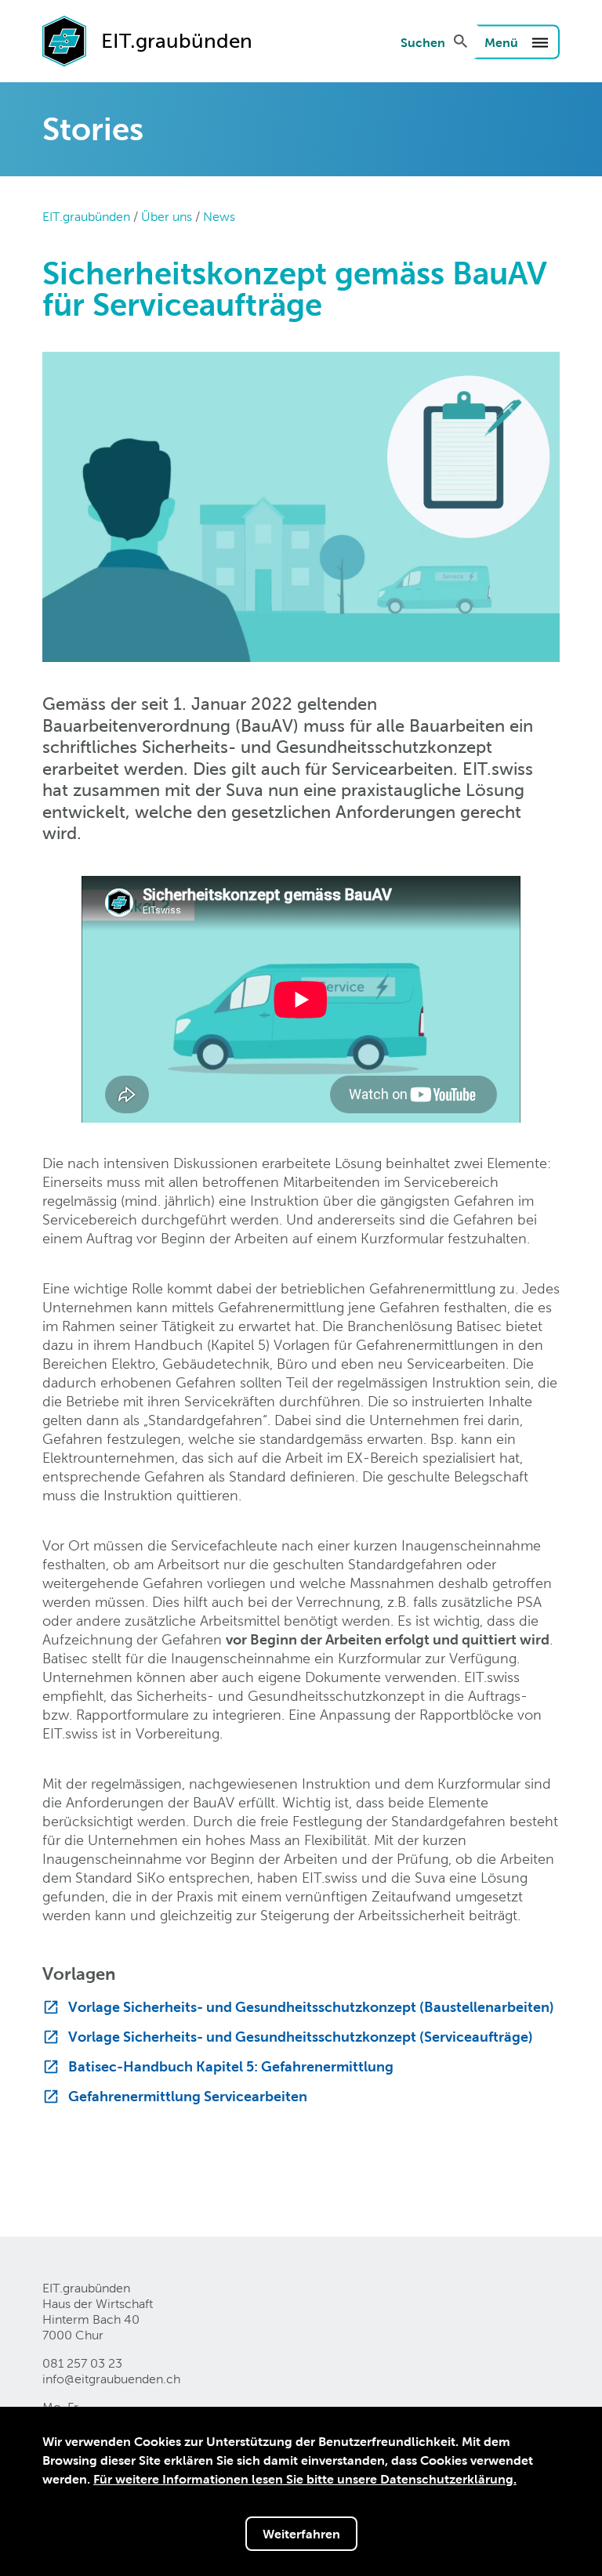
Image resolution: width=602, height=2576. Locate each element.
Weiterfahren (301, 2534)
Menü (503, 42)
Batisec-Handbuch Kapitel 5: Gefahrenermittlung (231, 2066)
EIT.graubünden (86, 217)
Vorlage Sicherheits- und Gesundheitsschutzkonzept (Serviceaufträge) (301, 2037)
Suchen (423, 42)
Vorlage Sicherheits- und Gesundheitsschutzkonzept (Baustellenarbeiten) (311, 2007)
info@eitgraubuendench (111, 2379)
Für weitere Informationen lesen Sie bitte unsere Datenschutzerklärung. (305, 2479)
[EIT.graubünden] (64, 40)
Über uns (167, 217)
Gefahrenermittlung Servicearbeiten (188, 2096)
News (219, 217)
